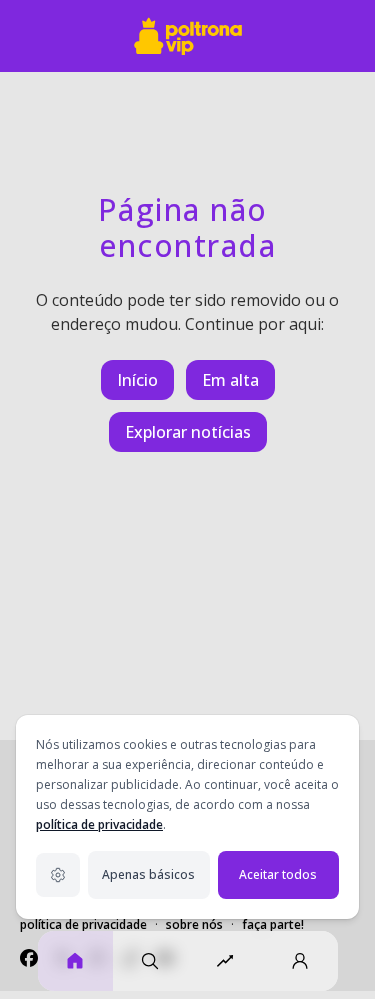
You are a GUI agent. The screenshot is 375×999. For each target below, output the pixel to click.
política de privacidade (99, 824)
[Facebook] (29, 958)
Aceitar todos (278, 874)
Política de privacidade (83, 924)
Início (137, 380)
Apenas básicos (148, 874)
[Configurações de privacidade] (58, 875)
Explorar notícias (188, 432)
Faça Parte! (273, 924)
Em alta (230, 380)
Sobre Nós (194, 924)
